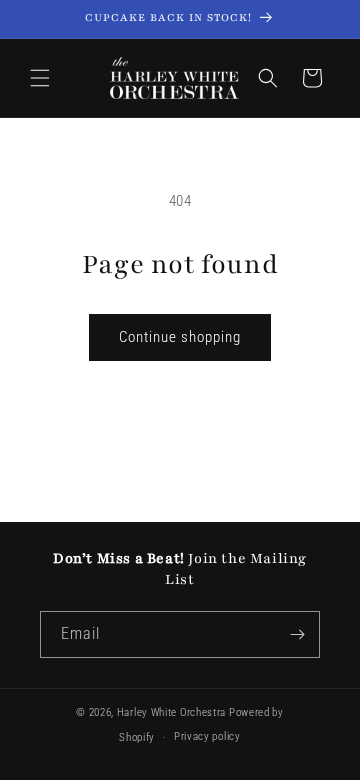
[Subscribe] (297, 634)
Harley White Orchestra (171, 712)
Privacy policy (207, 736)
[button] (40, 78)
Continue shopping (180, 337)
